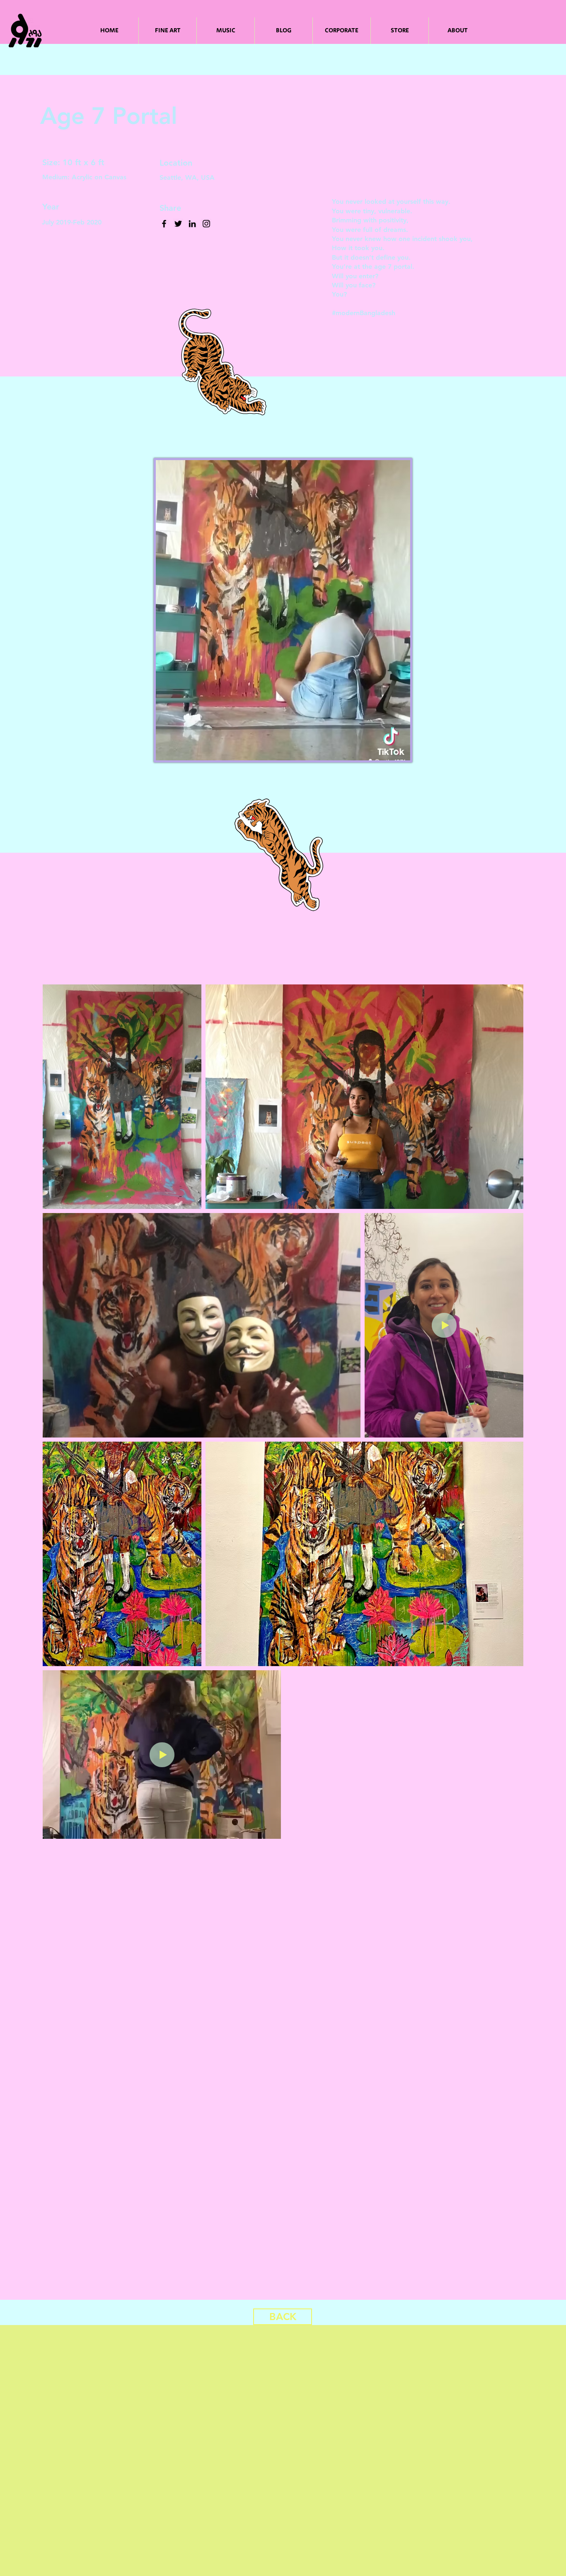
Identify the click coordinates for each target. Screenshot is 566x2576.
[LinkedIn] (192, 224)
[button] (400, 751)
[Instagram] (206, 224)
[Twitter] (178, 224)
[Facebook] (164, 224)
